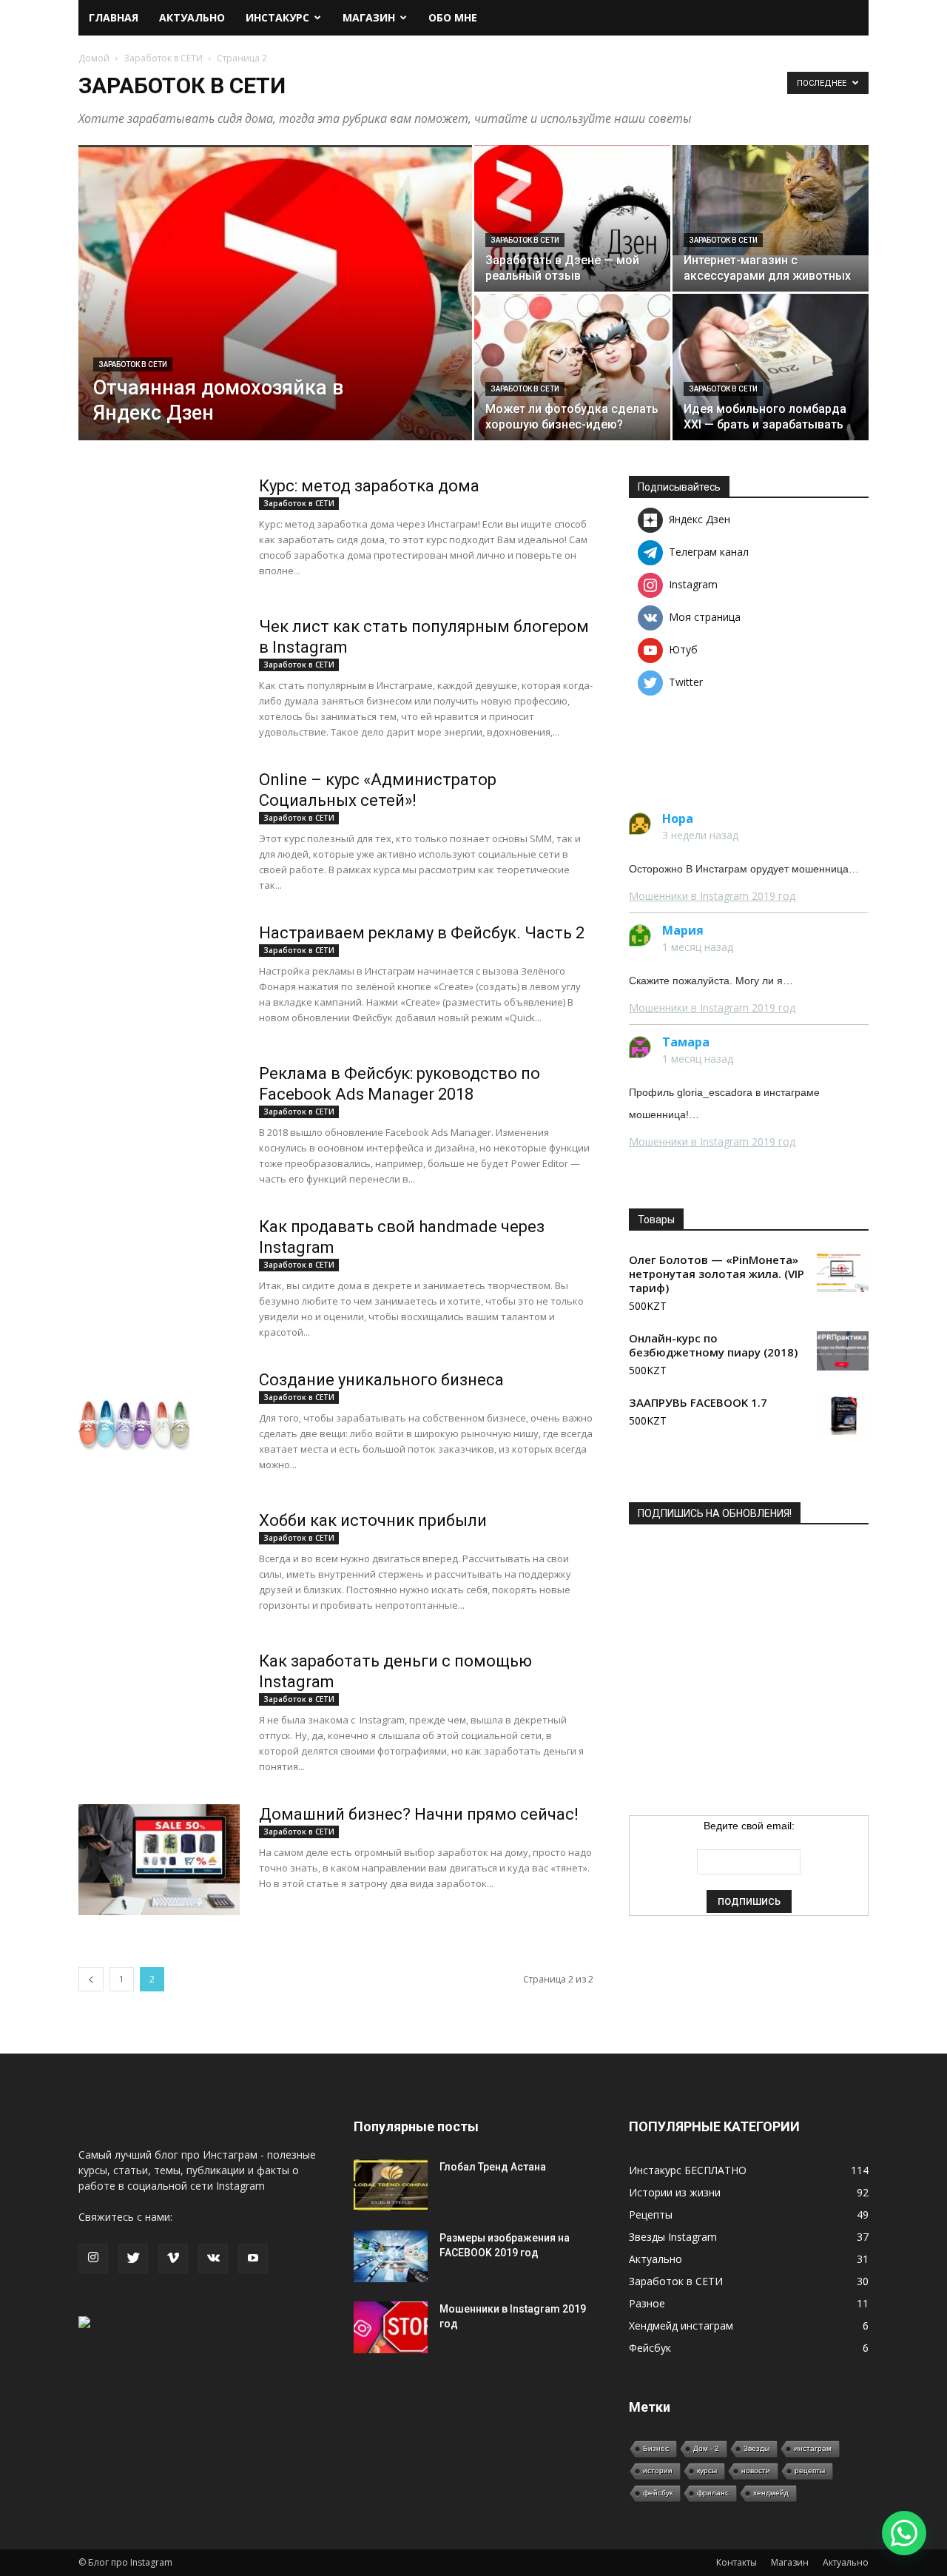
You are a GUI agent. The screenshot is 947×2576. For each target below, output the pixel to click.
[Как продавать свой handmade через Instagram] (159, 1297)
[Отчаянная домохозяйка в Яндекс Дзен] (275, 314)
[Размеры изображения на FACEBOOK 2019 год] (391, 2256)
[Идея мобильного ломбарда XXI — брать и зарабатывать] (771, 367)
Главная (114, 17)
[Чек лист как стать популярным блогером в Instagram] (159, 697)
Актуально (192, 17)
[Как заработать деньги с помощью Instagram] (159, 1732)
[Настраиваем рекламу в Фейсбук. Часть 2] (132, 977)
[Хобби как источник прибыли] (159, 1591)
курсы (707, 2471)
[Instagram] (93, 2259)
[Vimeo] (173, 2259)
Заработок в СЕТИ (163, 58)
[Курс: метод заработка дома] (159, 556)
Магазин (369, 17)
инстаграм (813, 2448)
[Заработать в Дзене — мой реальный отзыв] (572, 218)
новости (756, 2471)
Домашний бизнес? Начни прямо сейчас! (419, 1814)
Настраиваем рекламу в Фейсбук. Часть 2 (422, 933)
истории (658, 2471)
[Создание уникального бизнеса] (134, 1425)
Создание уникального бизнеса (381, 1380)
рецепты (810, 2471)
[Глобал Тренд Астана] (391, 2185)
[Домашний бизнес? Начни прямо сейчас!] (159, 1860)
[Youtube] (253, 2259)
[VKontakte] (213, 2259)
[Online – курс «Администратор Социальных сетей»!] (159, 850)
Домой (94, 58)
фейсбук (658, 2493)
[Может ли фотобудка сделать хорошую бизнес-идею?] (572, 367)
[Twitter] (133, 2259)
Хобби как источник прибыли (373, 1520)
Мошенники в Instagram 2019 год (712, 896)
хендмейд (771, 2493)
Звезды (756, 2448)
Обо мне (453, 17)
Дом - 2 (706, 2448)
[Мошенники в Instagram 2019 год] (391, 2327)
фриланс (713, 2493)
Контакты (737, 2562)
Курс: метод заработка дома (369, 486)
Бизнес (656, 2448)
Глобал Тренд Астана (493, 2167)
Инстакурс (277, 17)
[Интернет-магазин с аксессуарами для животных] (771, 200)
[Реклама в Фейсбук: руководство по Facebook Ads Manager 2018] (132, 1117)
